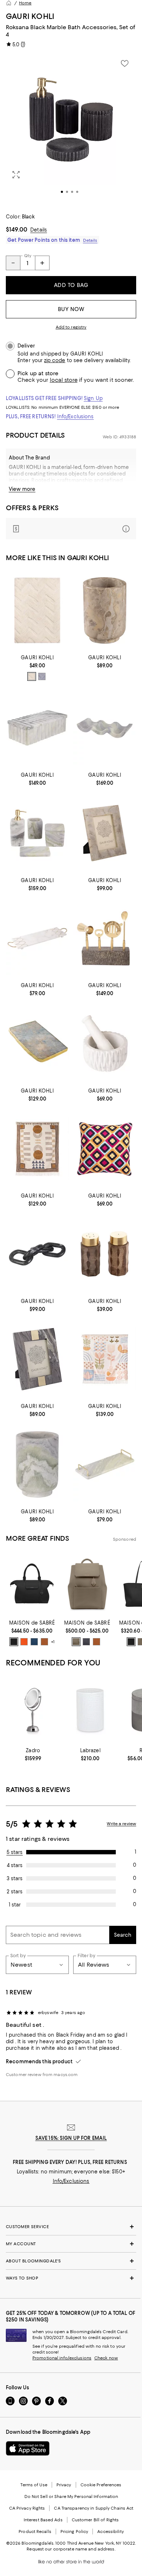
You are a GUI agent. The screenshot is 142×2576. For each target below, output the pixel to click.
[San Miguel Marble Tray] (37, 938)
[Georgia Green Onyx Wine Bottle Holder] (105, 728)
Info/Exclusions (76, 416)
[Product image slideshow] (71, 129)
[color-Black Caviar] (14, 1642)
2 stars (15, 1892)
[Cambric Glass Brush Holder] (90, 1710)
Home (25, 3)
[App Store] (28, 2448)
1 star (15, 1905)
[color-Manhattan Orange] (24, 1642)
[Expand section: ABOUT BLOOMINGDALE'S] (71, 2261)
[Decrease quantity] (13, 263)
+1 (53, 1642)
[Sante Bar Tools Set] (105, 938)
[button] (71, 129)
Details (39, 230)
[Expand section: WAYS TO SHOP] (71, 2278)
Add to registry (71, 327)
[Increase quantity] (42, 263)
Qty (28, 256)
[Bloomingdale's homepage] (9, 3)
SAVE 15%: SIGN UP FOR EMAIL (71, 2138)
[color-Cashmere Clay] (76, 1642)
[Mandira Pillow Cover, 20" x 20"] (105, 1149)
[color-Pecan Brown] (44, 1642)
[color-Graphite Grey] (86, 1642)
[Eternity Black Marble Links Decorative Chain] (37, 1254)
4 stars (15, 1865)
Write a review (121, 1824)
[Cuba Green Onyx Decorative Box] (37, 728)
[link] (37, 667)
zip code (55, 360)
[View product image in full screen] (16, 175)
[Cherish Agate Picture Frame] (105, 833)
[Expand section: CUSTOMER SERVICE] (71, 2227)
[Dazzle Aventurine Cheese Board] (37, 1043)
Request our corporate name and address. (71, 2549)
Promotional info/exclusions (62, 2358)
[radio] (32, 676)
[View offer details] (71, 529)
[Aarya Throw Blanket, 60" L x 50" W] (37, 1149)
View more (22, 489)
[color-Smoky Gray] (42, 676)
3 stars (15, 1878)
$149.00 (17, 229)
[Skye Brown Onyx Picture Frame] (37, 1359)
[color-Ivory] (32, 676)
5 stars (15, 1852)
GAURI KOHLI (30, 16)
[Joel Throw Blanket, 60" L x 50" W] (105, 1359)
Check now (106, 2358)
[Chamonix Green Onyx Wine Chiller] (37, 1464)
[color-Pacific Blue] (34, 1642)
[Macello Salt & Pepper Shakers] (105, 1254)
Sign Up (93, 398)
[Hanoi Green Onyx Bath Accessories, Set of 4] (37, 833)
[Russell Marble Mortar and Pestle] (105, 1043)
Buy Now (71, 309)
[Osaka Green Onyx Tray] (105, 1464)
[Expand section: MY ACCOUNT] (71, 2244)
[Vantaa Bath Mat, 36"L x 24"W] (37, 610)
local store (64, 380)
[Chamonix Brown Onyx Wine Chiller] (105, 610)
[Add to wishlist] (125, 63)
